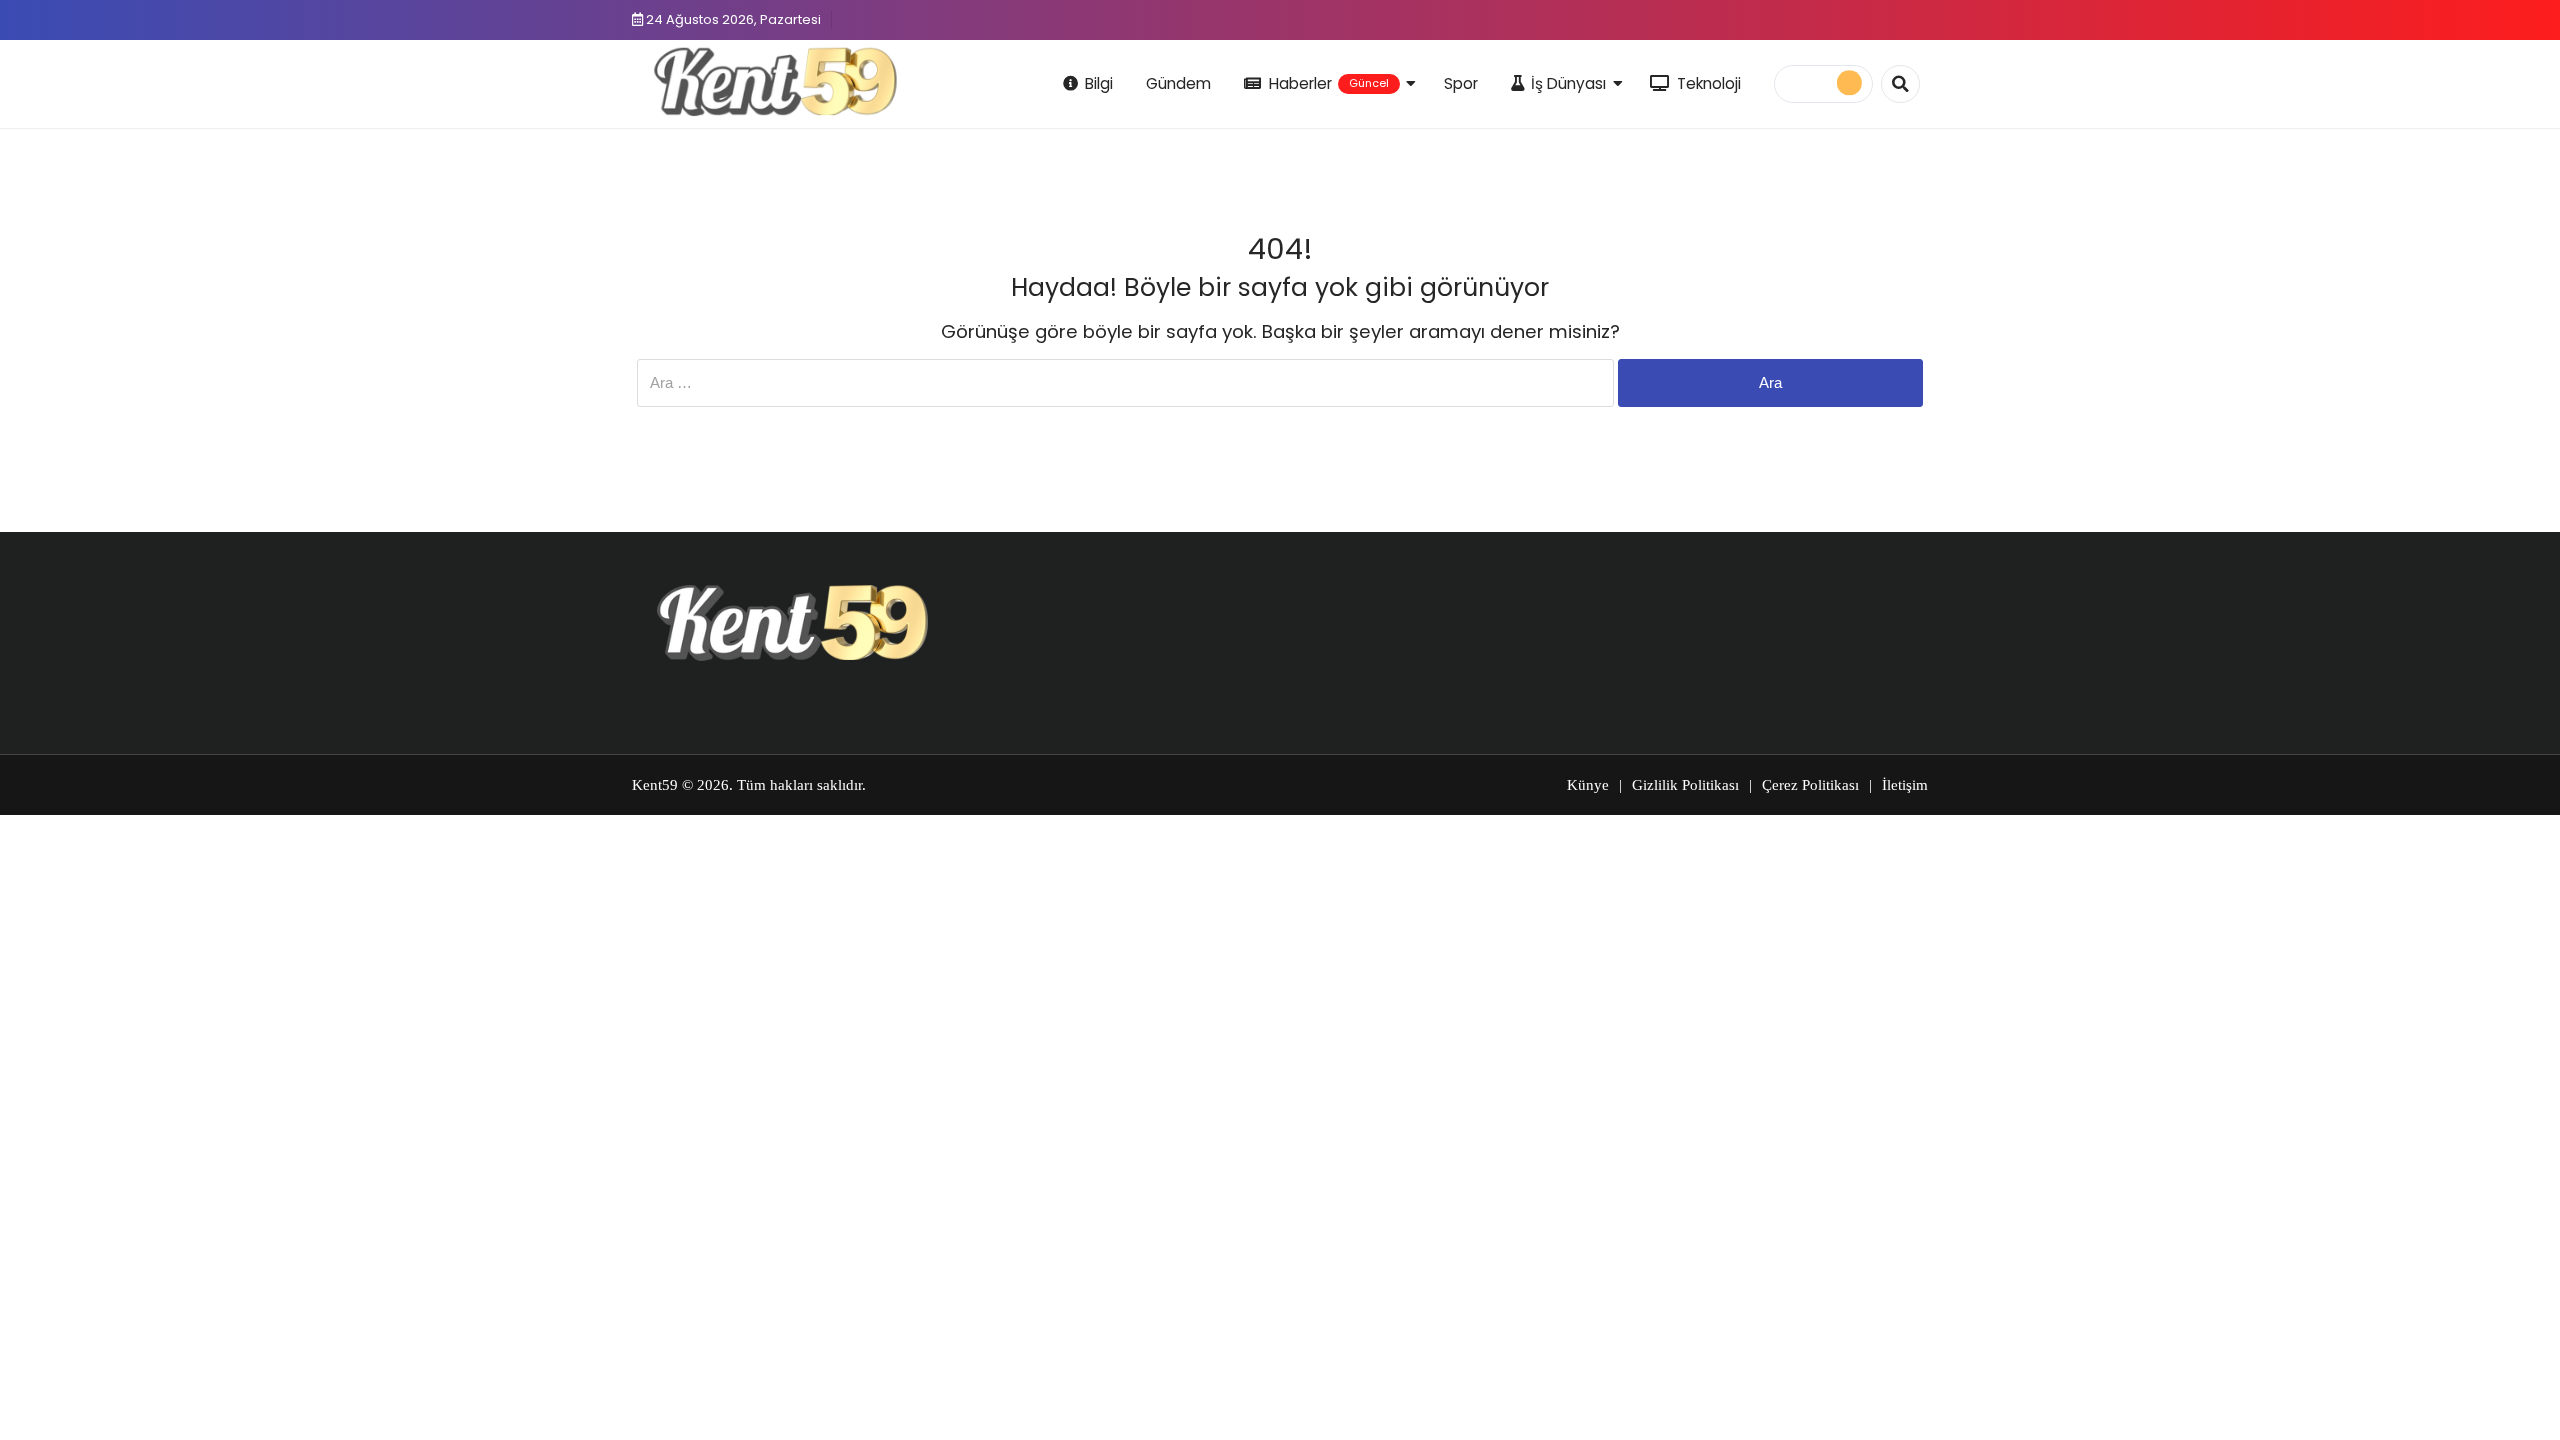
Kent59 (655, 785)
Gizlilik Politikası (1685, 785)
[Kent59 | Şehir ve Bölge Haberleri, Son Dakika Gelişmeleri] (779, 81)
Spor (1461, 83)
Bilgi (1099, 83)
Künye (1588, 785)
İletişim (1905, 785)
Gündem (1178, 83)
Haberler (1329, 83)
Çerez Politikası (1810, 785)
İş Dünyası (1568, 83)
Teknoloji (1709, 83)
